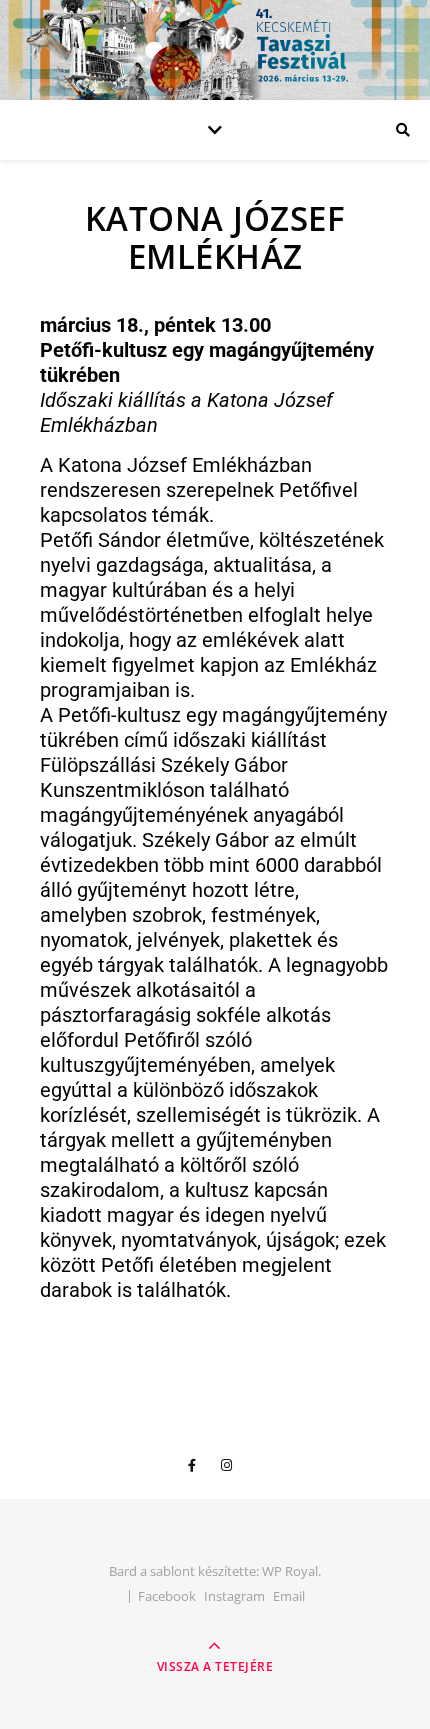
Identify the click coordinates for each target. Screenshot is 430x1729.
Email (289, 1596)
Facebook (167, 1596)
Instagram (234, 1596)
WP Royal (290, 1571)
